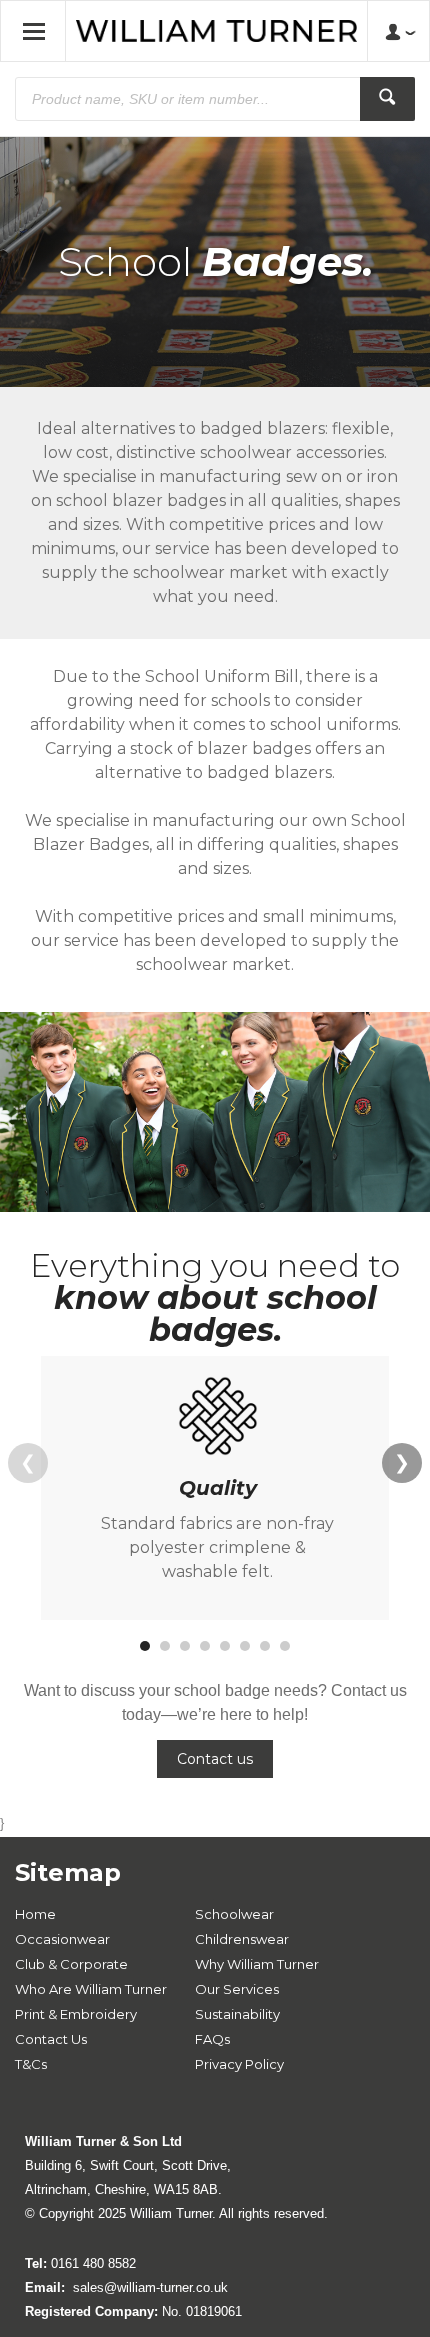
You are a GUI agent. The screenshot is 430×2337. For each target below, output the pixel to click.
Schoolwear (234, 1914)
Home (35, 1914)
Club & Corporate (71, 1964)
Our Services (237, 1989)
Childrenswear (242, 1939)
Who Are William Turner (91, 1989)
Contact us (215, 1759)
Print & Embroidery (76, 2014)
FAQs (212, 2039)
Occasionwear (62, 1939)
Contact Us (51, 2039)
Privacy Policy (239, 2064)
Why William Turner (257, 1964)
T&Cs (31, 2064)
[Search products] (387, 99)
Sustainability (237, 2014)
